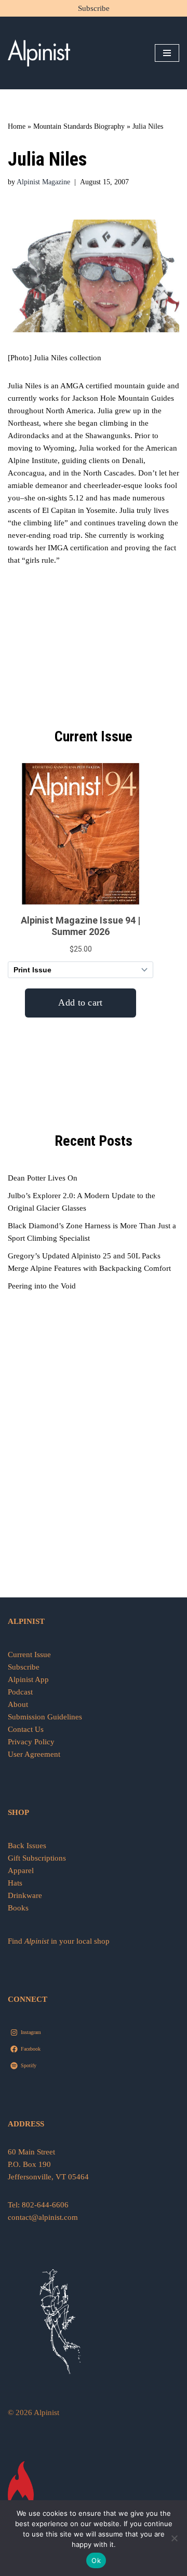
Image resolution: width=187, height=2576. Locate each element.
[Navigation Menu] (167, 53)
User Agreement (34, 1754)
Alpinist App (29, 1679)
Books (18, 1908)
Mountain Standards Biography (79, 126)
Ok (96, 2560)
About (18, 1704)
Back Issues (27, 1846)
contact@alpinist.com (43, 2217)
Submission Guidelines (45, 1717)
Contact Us (26, 1729)
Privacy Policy (31, 1742)
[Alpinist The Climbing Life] (39, 53)
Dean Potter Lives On (43, 1178)
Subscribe (94, 8)
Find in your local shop (59, 1941)
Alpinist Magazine (43, 182)
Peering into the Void (42, 1286)
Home (17, 126)
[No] (174, 2538)
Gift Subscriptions (37, 1858)
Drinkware (25, 1895)
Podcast (20, 1692)
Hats (15, 1883)
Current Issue (29, 1655)
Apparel (21, 1870)
